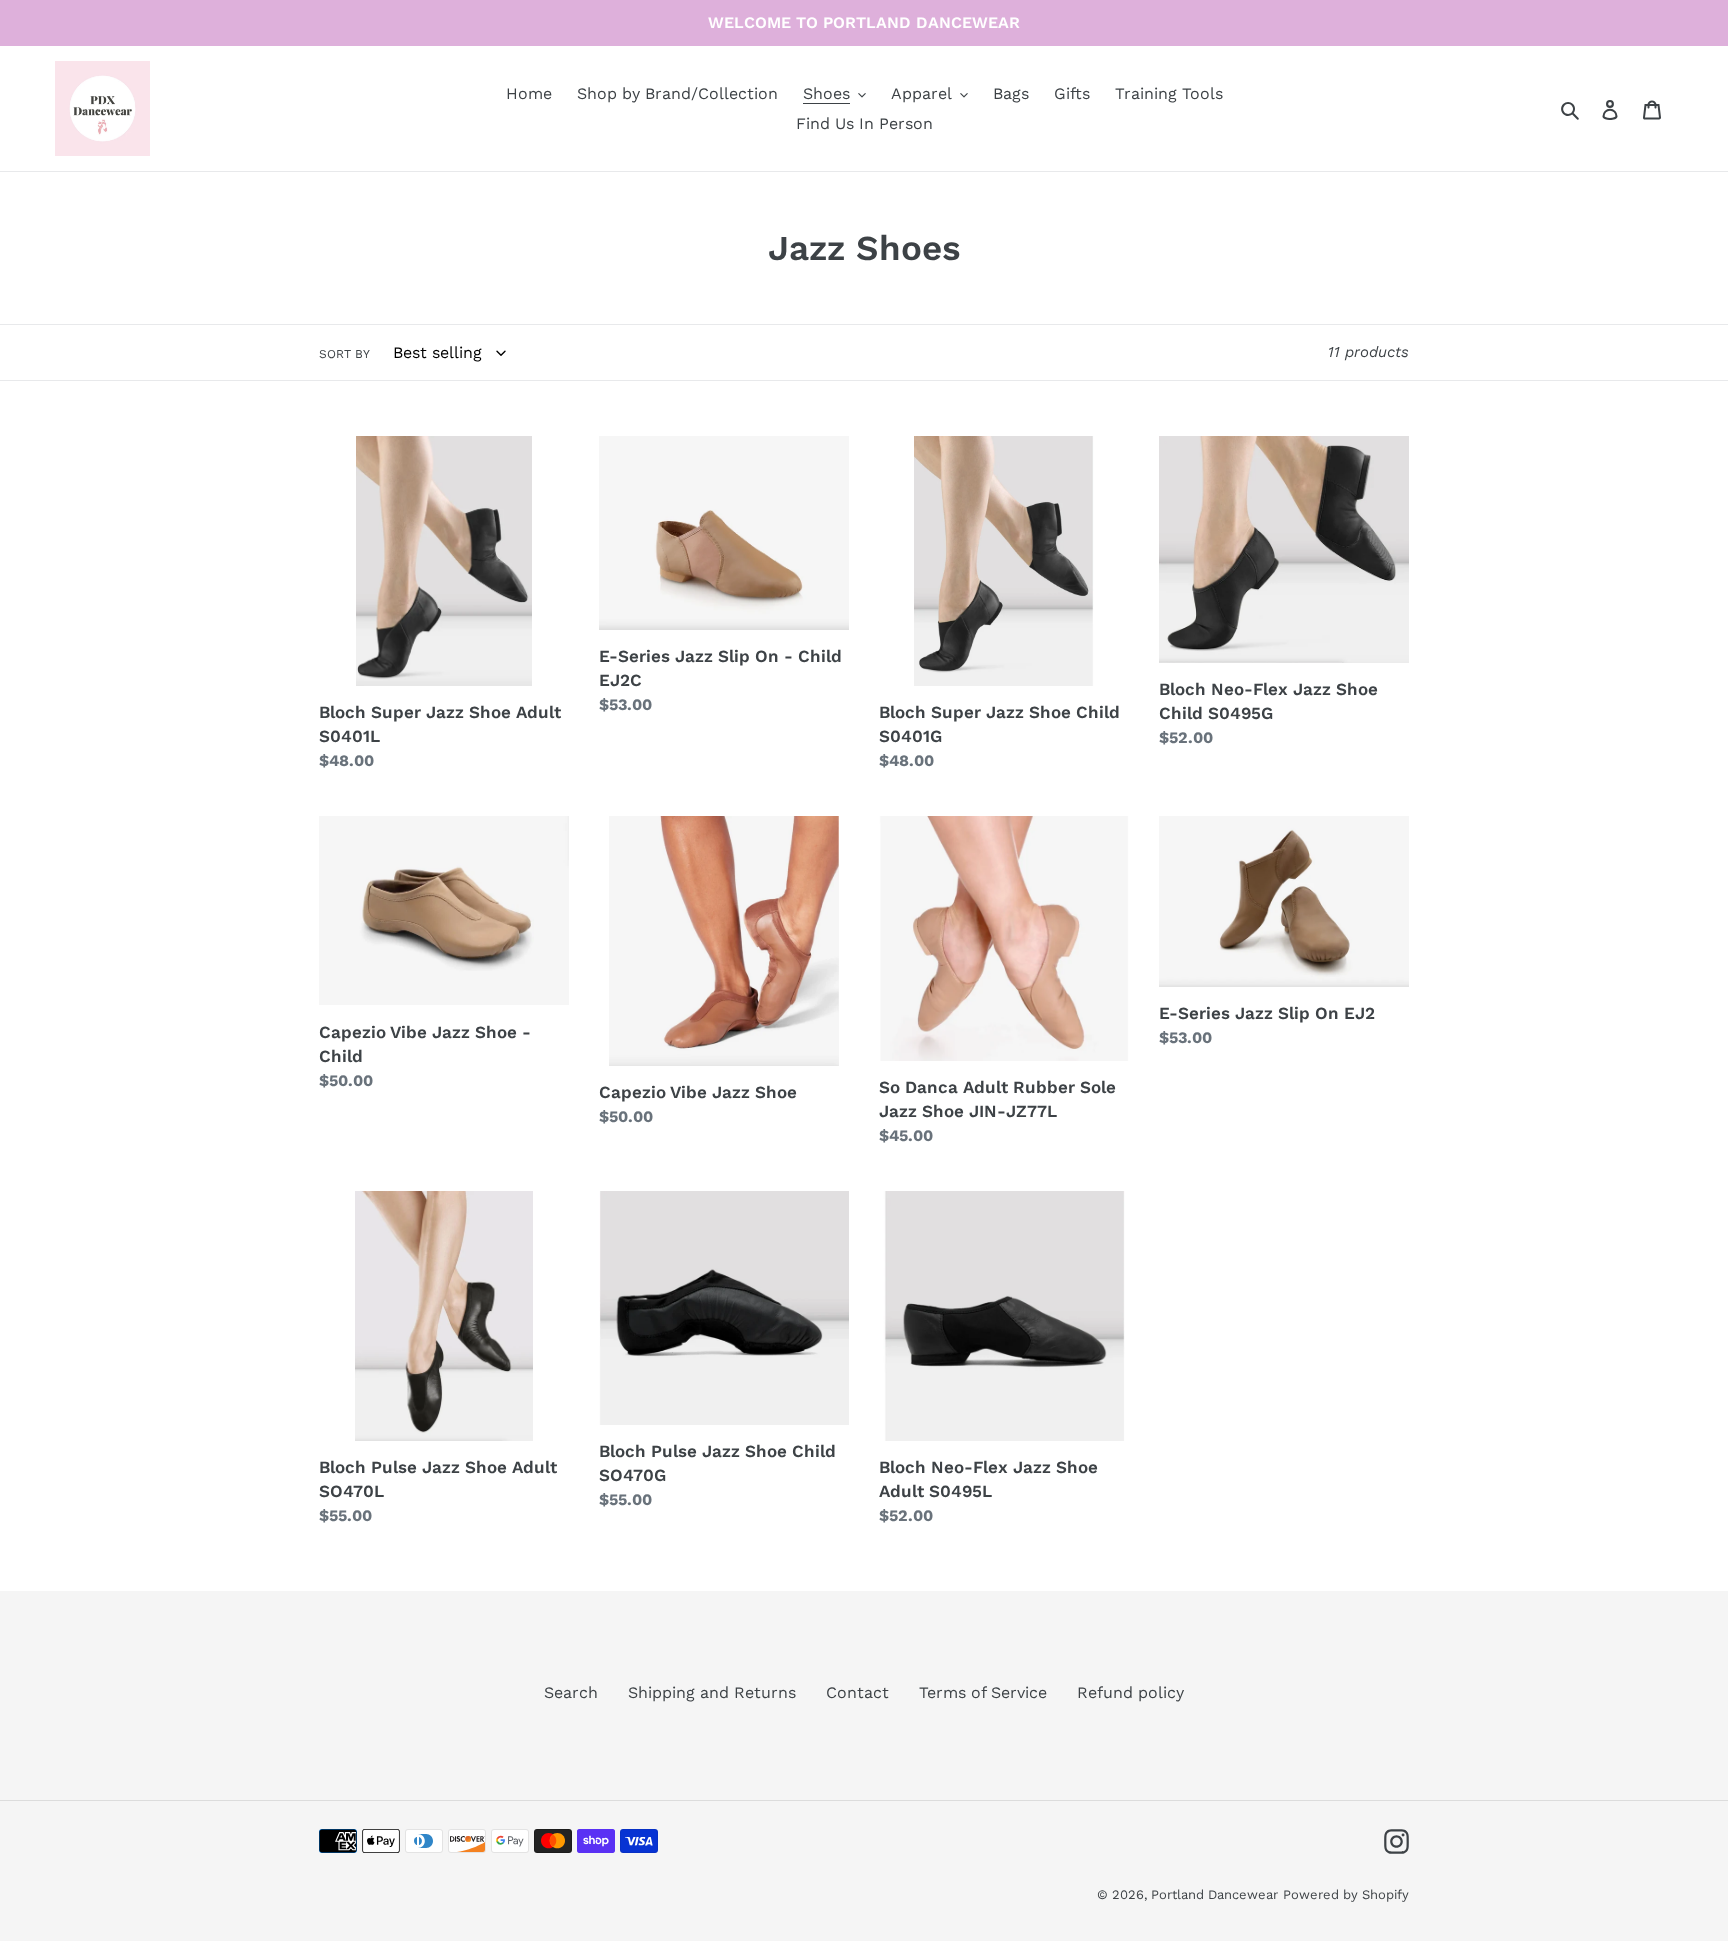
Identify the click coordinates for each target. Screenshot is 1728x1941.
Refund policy (1130, 1692)
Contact (857, 1692)
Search (571, 1692)
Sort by (344, 354)
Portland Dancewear (1214, 1894)
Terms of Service (983, 1692)
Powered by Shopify (1346, 1894)
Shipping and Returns (712, 1692)
